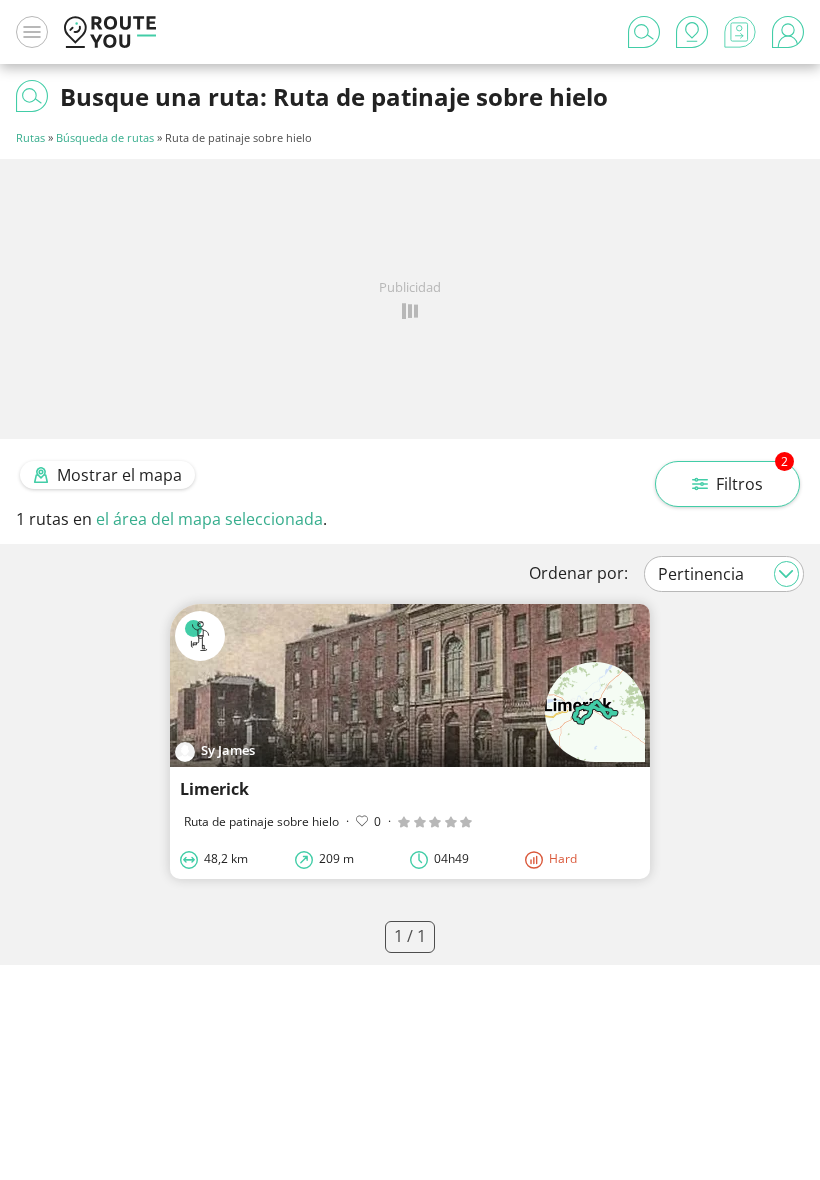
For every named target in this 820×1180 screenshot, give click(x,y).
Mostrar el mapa (119, 475)
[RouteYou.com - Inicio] (110, 32)
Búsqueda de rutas (105, 137)
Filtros (752, 478)
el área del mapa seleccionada (209, 519)
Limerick (214, 789)
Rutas (30, 137)
